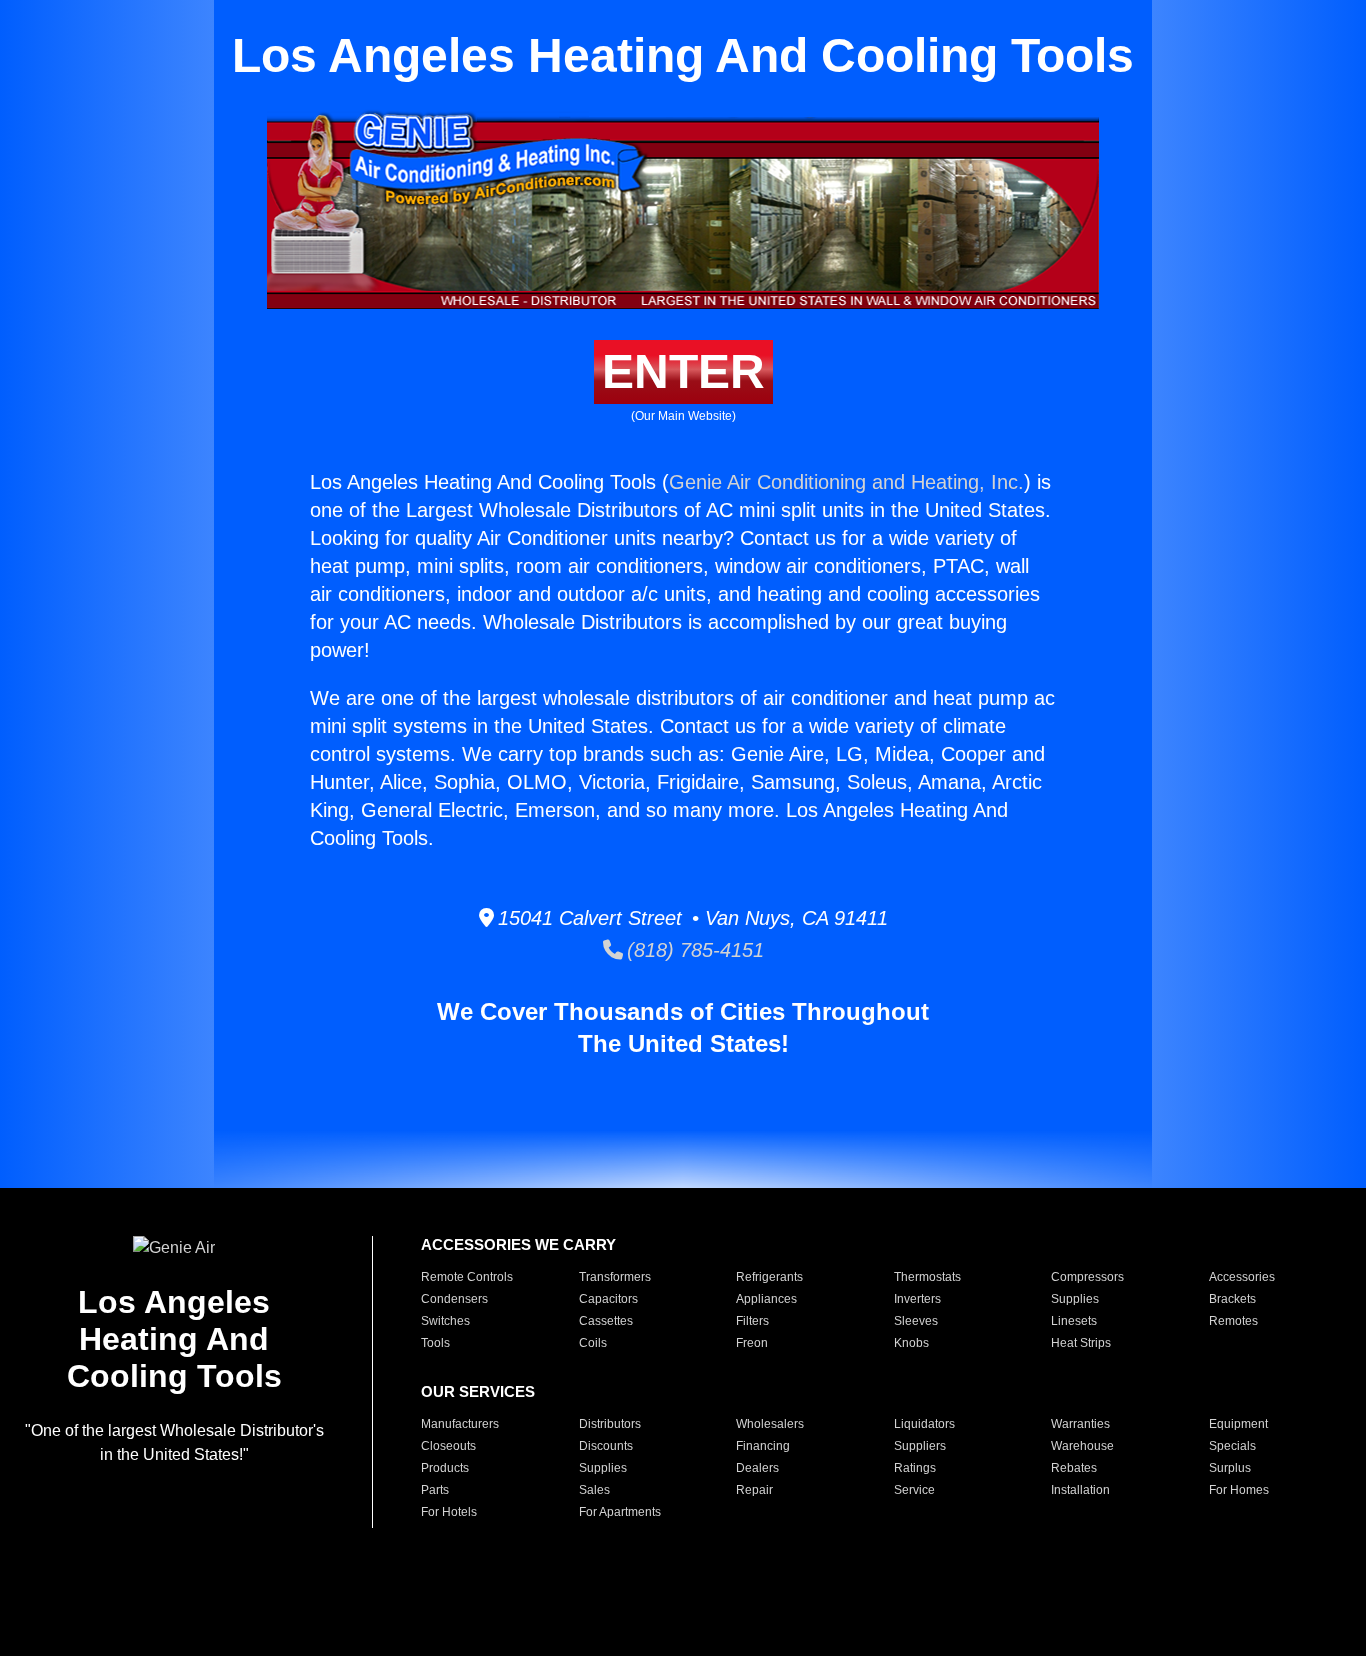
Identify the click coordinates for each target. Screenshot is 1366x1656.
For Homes (1239, 1490)
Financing (763, 1446)
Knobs (911, 1343)
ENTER (683, 371)
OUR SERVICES (478, 1391)
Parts (435, 1490)
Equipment (1238, 1424)
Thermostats (927, 1277)
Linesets (1074, 1321)
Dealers (757, 1468)
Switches (445, 1321)
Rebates (1074, 1468)
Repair (754, 1490)
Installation (1080, 1490)
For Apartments (620, 1512)
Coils (593, 1343)
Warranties (1080, 1424)
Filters (752, 1321)
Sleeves (916, 1321)
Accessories (1242, 1277)
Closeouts (448, 1446)
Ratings (915, 1468)
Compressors (1087, 1277)
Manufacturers (460, 1424)
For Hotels (449, 1512)
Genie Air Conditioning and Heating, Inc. (846, 482)
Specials (1232, 1446)
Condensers (454, 1299)
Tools (435, 1343)
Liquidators (924, 1424)
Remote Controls (467, 1277)
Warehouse (1082, 1446)
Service (914, 1490)
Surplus (1230, 1468)
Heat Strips (1081, 1343)
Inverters (917, 1299)
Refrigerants (769, 1277)
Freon (752, 1343)
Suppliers (920, 1446)
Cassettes (606, 1321)
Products (445, 1468)
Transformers (615, 1277)
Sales (594, 1490)
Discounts (606, 1446)
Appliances (766, 1299)
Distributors (610, 1424)
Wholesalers (770, 1424)
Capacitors (608, 1299)
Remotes (1233, 1321)
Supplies (1075, 1299)
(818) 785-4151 (693, 950)
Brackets (1232, 1299)
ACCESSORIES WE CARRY (518, 1244)
